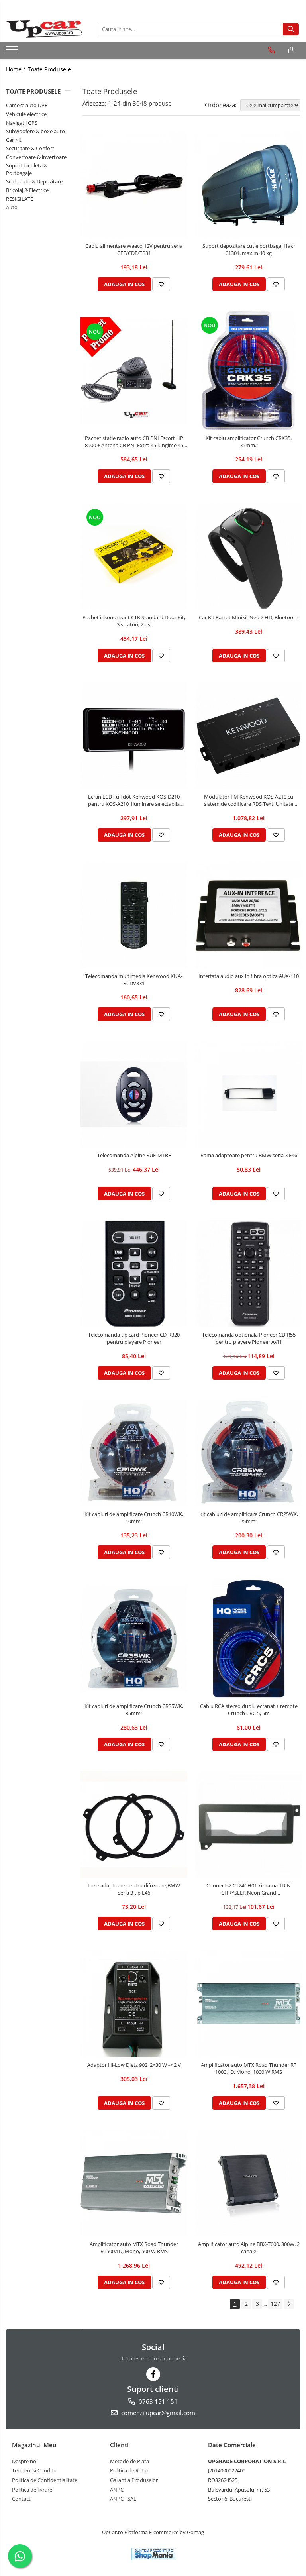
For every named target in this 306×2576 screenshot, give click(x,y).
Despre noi (25, 2461)
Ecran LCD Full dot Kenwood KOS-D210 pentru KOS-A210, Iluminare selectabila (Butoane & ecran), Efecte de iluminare (134, 800)
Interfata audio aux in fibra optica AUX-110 (249, 976)
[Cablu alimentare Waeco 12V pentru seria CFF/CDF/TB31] (134, 185)
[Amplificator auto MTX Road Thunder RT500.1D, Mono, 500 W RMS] (134, 2183)
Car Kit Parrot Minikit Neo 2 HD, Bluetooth (249, 617)
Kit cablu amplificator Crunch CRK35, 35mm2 (249, 442)
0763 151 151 (157, 2401)
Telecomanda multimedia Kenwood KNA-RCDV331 (134, 980)
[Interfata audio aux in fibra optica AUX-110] (249, 915)
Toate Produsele (49, 69)
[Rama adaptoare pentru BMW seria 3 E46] (249, 1094)
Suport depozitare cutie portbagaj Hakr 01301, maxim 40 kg (249, 249)
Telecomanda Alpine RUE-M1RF (134, 1155)
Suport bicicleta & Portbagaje (27, 169)
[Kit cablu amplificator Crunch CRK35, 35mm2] (249, 371)
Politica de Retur (129, 2470)
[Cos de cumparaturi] (291, 50)
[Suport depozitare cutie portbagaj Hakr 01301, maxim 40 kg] (249, 185)
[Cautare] (291, 29)
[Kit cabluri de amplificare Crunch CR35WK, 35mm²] (134, 1639)
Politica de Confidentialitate (45, 2480)
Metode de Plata (129, 2461)
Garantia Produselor (134, 2480)
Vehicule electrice (26, 114)
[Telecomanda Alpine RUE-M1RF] (134, 1094)
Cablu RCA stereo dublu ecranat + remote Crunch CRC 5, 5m (249, 1710)
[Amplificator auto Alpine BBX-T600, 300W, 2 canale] (249, 2183)
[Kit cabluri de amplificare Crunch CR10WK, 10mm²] (134, 1453)
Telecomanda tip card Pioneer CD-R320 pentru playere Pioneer (134, 1338)
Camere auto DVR (27, 105)
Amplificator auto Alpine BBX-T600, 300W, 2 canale (249, 2248)
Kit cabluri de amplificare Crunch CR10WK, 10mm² (134, 1518)
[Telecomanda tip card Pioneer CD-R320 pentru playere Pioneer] (134, 1274)
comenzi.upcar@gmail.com (157, 2413)
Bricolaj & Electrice (27, 190)
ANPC (117, 2490)
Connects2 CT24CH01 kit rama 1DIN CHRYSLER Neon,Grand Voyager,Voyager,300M (249, 1889)
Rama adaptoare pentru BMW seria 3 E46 (249, 1155)
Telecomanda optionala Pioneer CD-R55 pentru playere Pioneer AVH (249, 1338)
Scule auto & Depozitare (34, 181)
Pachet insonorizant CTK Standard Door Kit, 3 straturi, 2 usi (134, 621)
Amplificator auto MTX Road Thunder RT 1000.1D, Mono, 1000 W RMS (249, 2068)
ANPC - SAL (123, 2499)
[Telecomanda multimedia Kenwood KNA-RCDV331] (134, 915)
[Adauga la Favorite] (161, 284)
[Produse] (13, 52)
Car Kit (14, 140)
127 (275, 2304)
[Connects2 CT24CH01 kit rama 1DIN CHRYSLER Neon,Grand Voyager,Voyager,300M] (249, 1824)
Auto (12, 207)
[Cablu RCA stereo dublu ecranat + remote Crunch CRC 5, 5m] (249, 1639)
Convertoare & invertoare (36, 157)
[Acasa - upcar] (46, 29)
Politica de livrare (32, 2490)
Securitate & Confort (30, 148)
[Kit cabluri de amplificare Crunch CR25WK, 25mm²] (249, 1453)
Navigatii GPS (22, 123)
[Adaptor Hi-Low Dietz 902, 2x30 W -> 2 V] (134, 2004)
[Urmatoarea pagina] (289, 2304)
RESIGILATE (20, 199)
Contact (21, 2499)
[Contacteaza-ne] (272, 50)
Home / (16, 69)
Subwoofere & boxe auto (35, 131)
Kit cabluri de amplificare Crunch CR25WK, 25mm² (249, 1518)
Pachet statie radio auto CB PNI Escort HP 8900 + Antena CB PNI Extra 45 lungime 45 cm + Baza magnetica (134, 442)
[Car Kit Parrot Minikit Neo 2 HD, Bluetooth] (249, 556)
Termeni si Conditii (34, 2470)
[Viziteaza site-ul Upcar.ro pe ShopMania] (154, 2554)
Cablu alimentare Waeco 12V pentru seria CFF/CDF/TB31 (134, 249)
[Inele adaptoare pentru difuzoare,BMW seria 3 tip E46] (134, 1824)
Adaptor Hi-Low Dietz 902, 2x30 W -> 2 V (134, 2065)
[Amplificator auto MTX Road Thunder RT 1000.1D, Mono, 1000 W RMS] (249, 2004)
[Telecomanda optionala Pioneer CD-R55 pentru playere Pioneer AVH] (249, 1274)
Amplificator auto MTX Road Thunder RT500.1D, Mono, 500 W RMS (134, 2248)
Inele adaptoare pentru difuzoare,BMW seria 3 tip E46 (134, 1889)
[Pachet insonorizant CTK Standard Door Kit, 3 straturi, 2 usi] (134, 556)
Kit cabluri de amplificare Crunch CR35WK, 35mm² (134, 1710)
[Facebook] (153, 2374)
